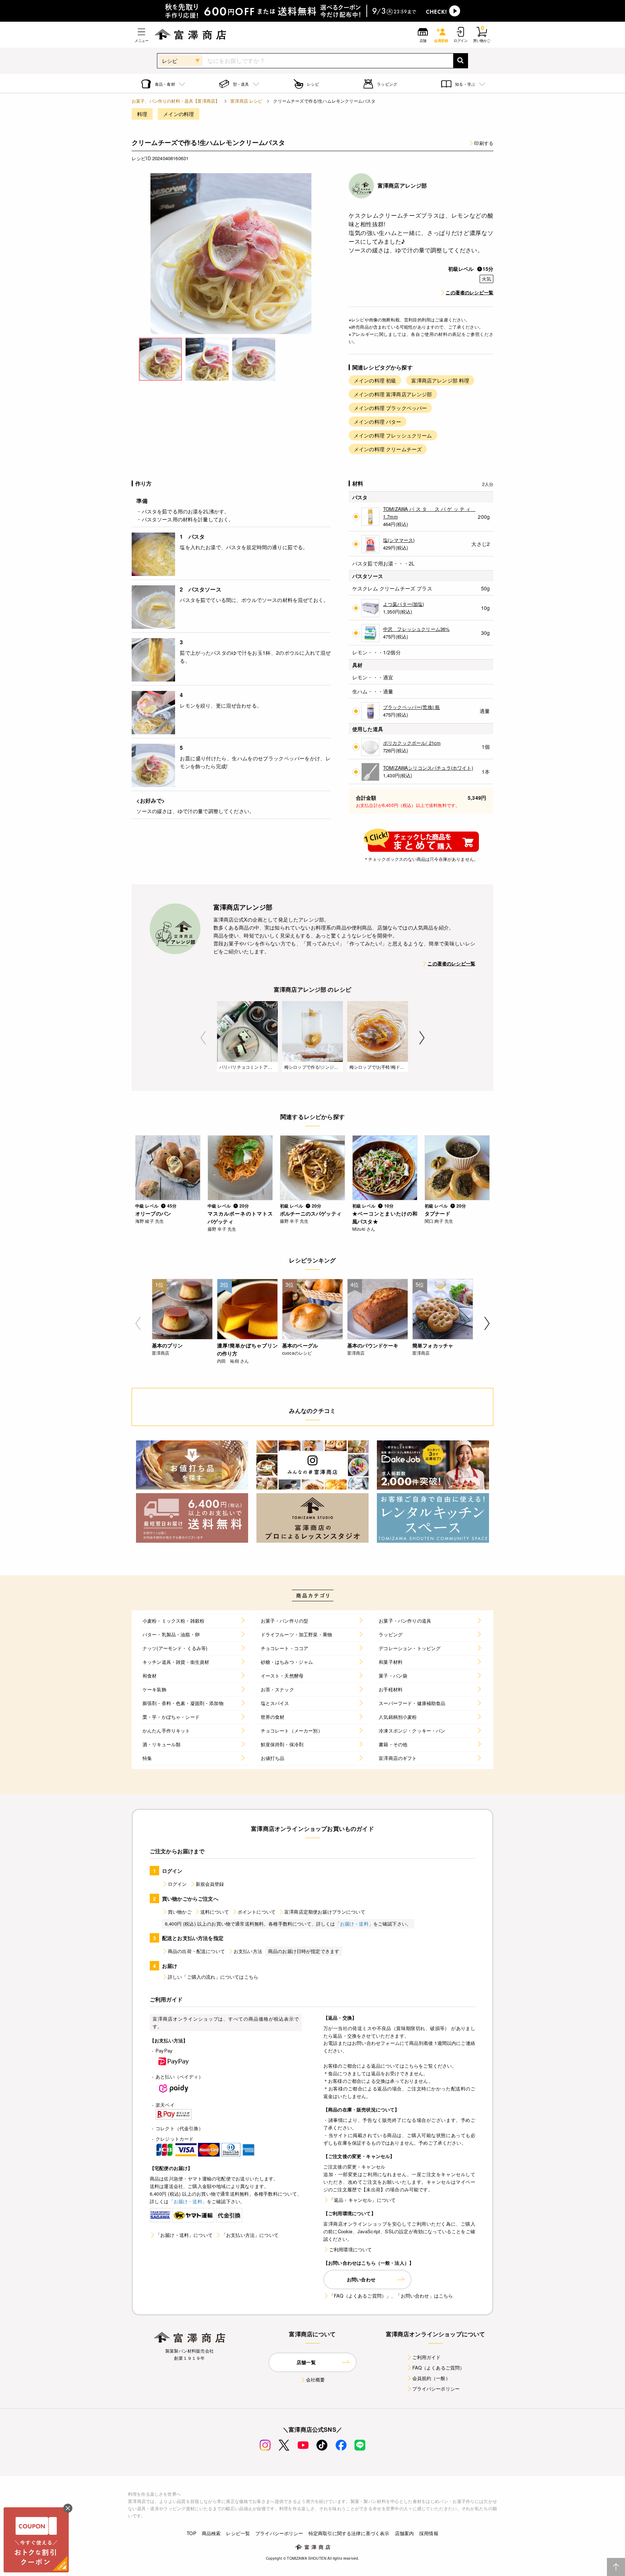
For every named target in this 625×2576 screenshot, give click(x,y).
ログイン (177, 1884)
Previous (203, 1038)
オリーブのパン (153, 1213)
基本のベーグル (300, 1345)
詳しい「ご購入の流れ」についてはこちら (213, 1977)
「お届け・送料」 (354, 1924)
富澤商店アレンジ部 (402, 185)
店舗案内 (405, 2533)
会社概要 (316, 2380)
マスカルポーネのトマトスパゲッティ (240, 1217)
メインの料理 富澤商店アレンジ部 (393, 394)
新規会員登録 (210, 1884)
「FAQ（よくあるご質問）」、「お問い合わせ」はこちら (391, 2296)
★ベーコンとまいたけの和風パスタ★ (385, 1217)
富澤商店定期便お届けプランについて (325, 1912)
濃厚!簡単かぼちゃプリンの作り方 (247, 1349)
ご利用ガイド (427, 2357)
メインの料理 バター (378, 422)
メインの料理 (178, 114)
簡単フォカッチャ (433, 1345)
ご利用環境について (350, 2249)
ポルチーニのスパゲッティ (311, 1213)
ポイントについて (257, 1912)
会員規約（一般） (431, 2378)
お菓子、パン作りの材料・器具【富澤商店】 (176, 101)
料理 (142, 114)
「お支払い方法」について (250, 2235)
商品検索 (211, 2533)
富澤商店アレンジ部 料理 (440, 380)
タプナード (437, 1213)
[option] (231, 254)
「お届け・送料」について (184, 2235)
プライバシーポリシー (436, 2389)
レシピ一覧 (238, 2533)
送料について (215, 1912)
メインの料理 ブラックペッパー (390, 408)
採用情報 (429, 2533)
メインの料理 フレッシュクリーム (393, 435)
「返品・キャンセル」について (362, 2200)
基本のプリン (167, 1345)
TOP (191, 2533)
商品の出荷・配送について (196, 1951)
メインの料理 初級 (375, 380)
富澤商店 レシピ (246, 101)
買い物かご (180, 1912)
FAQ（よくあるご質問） (439, 2368)
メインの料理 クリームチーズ (388, 449)
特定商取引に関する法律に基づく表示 (349, 2533)
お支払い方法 (248, 1951)
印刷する (484, 143)
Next (422, 1038)
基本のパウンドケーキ (373, 1345)
